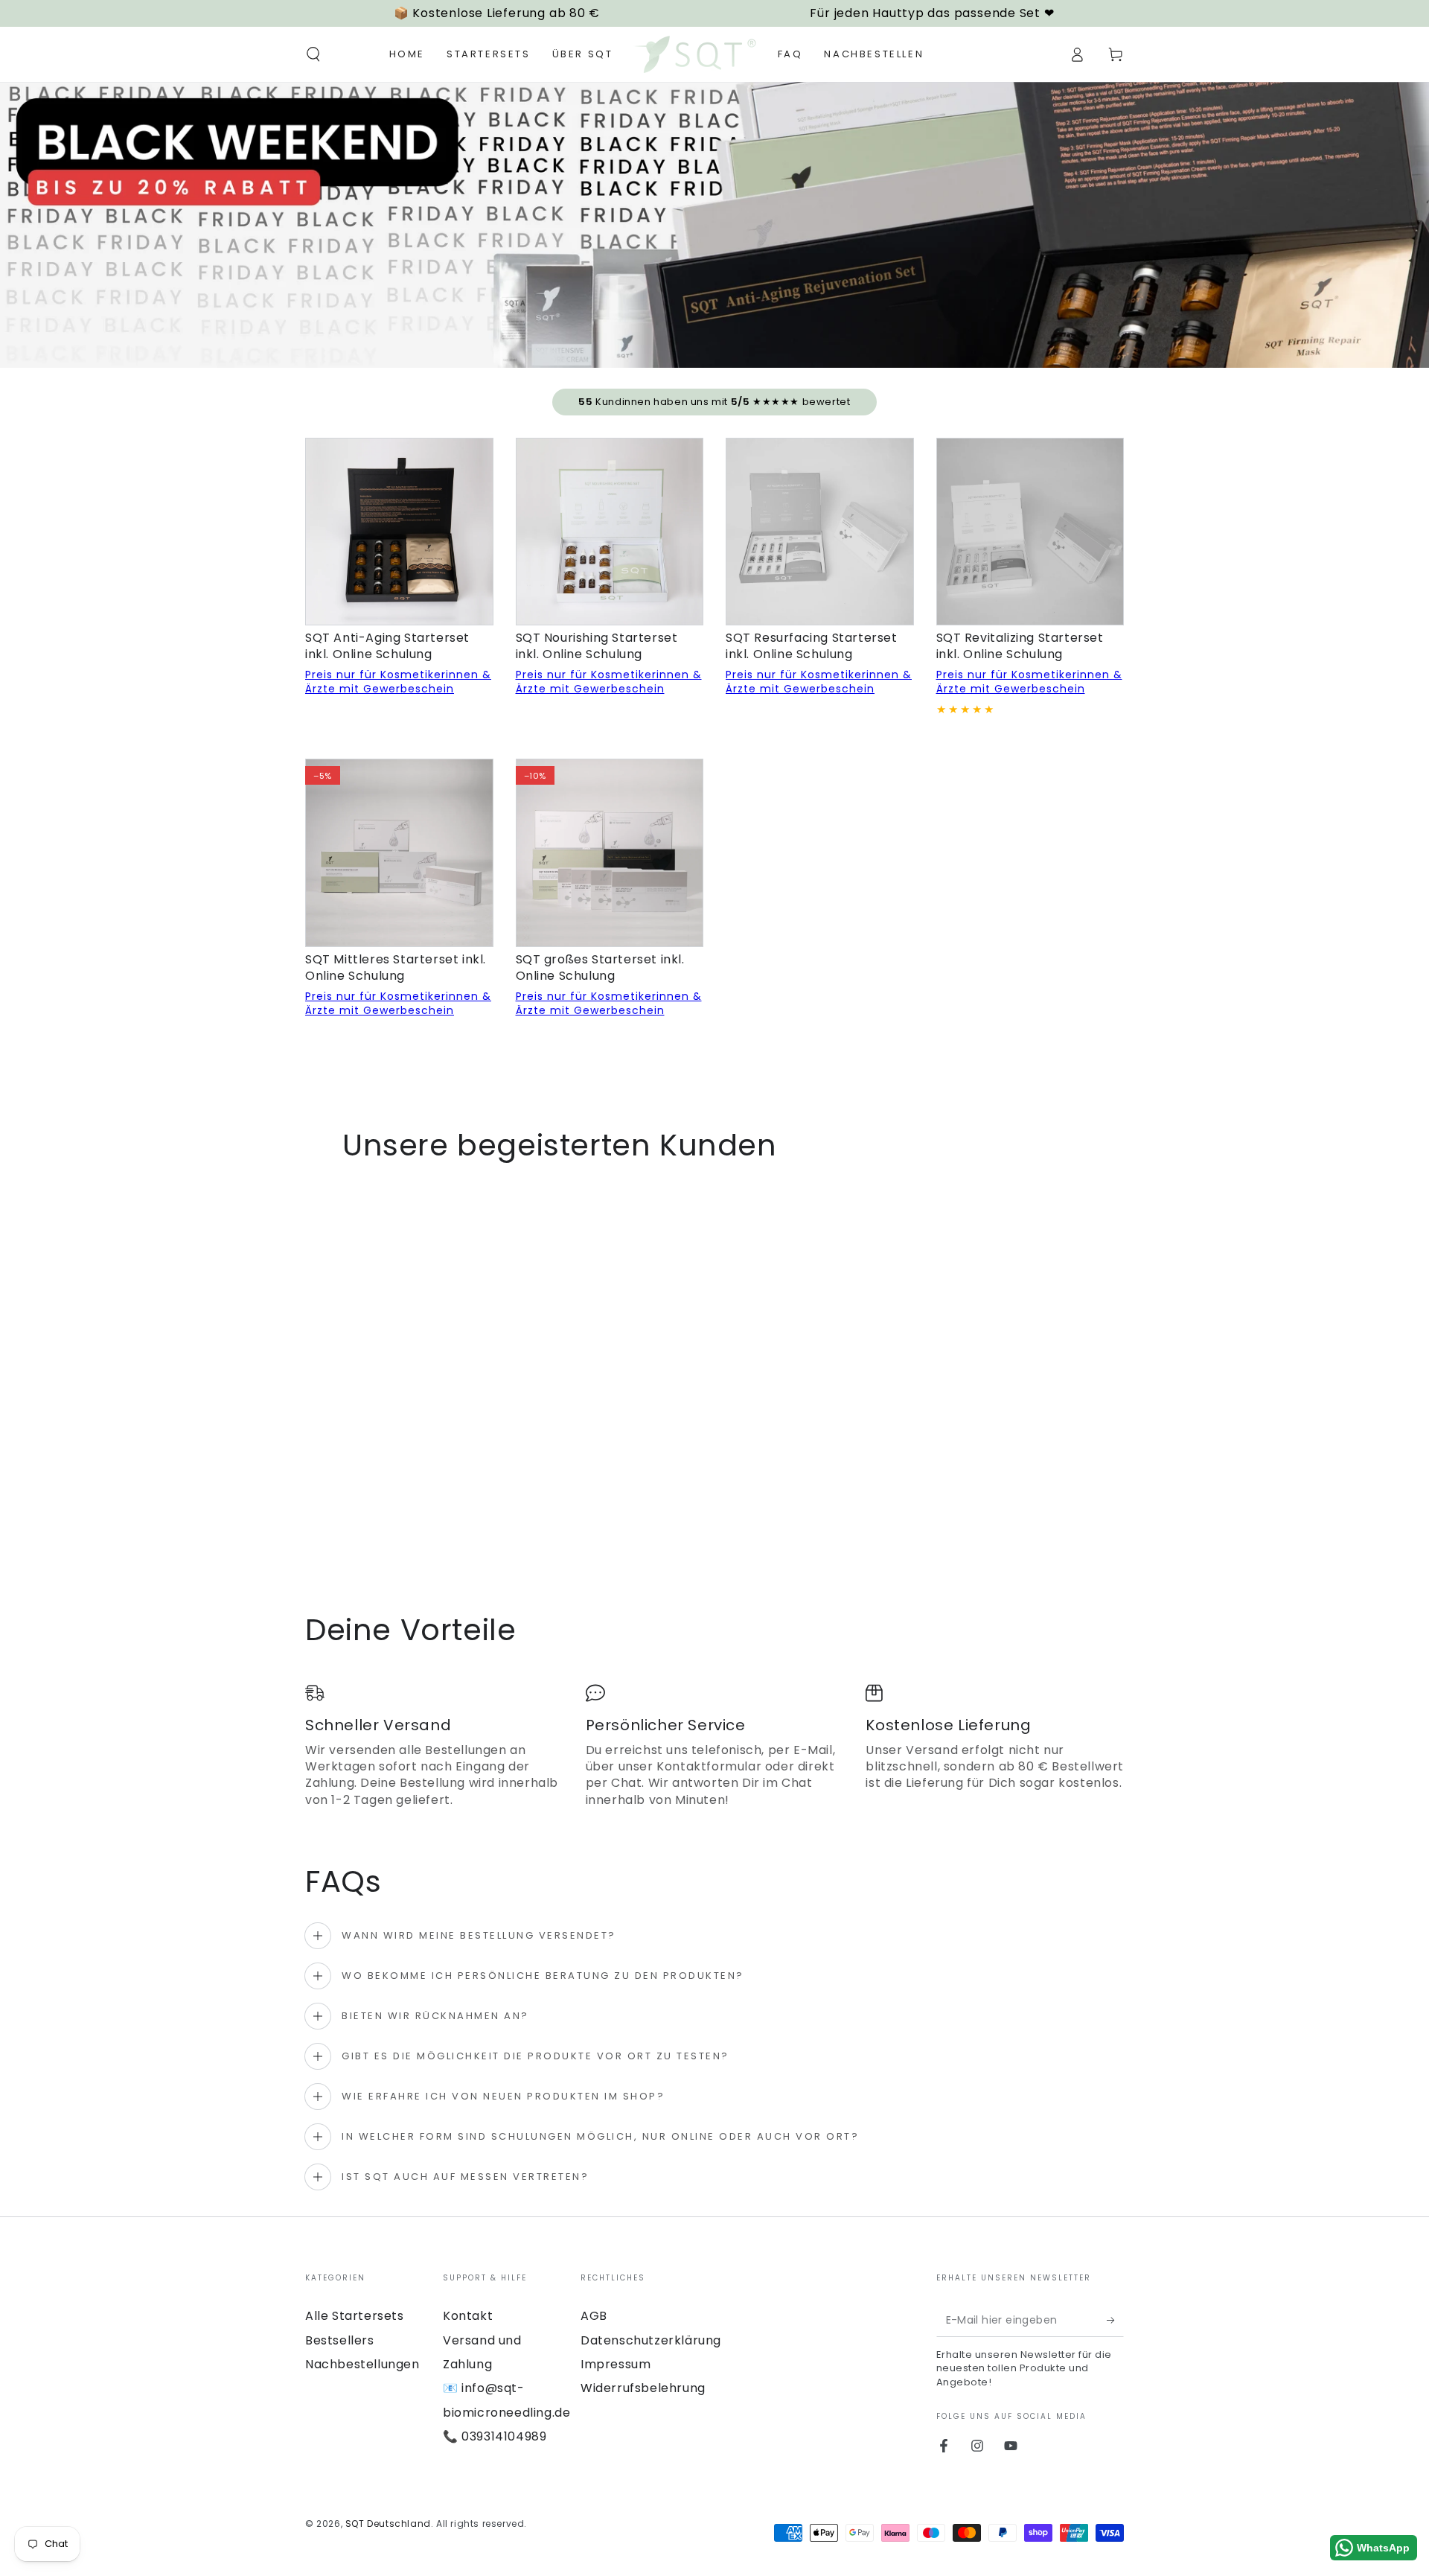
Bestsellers (340, 2340)
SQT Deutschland (388, 2524)
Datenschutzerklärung (651, 2340)
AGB (594, 2316)
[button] (313, 54)
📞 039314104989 (495, 2436)
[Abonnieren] (1115, 2320)
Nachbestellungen (362, 2364)
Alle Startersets (355, 2316)
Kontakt (468, 2316)
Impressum (616, 2364)
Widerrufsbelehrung (643, 2388)
